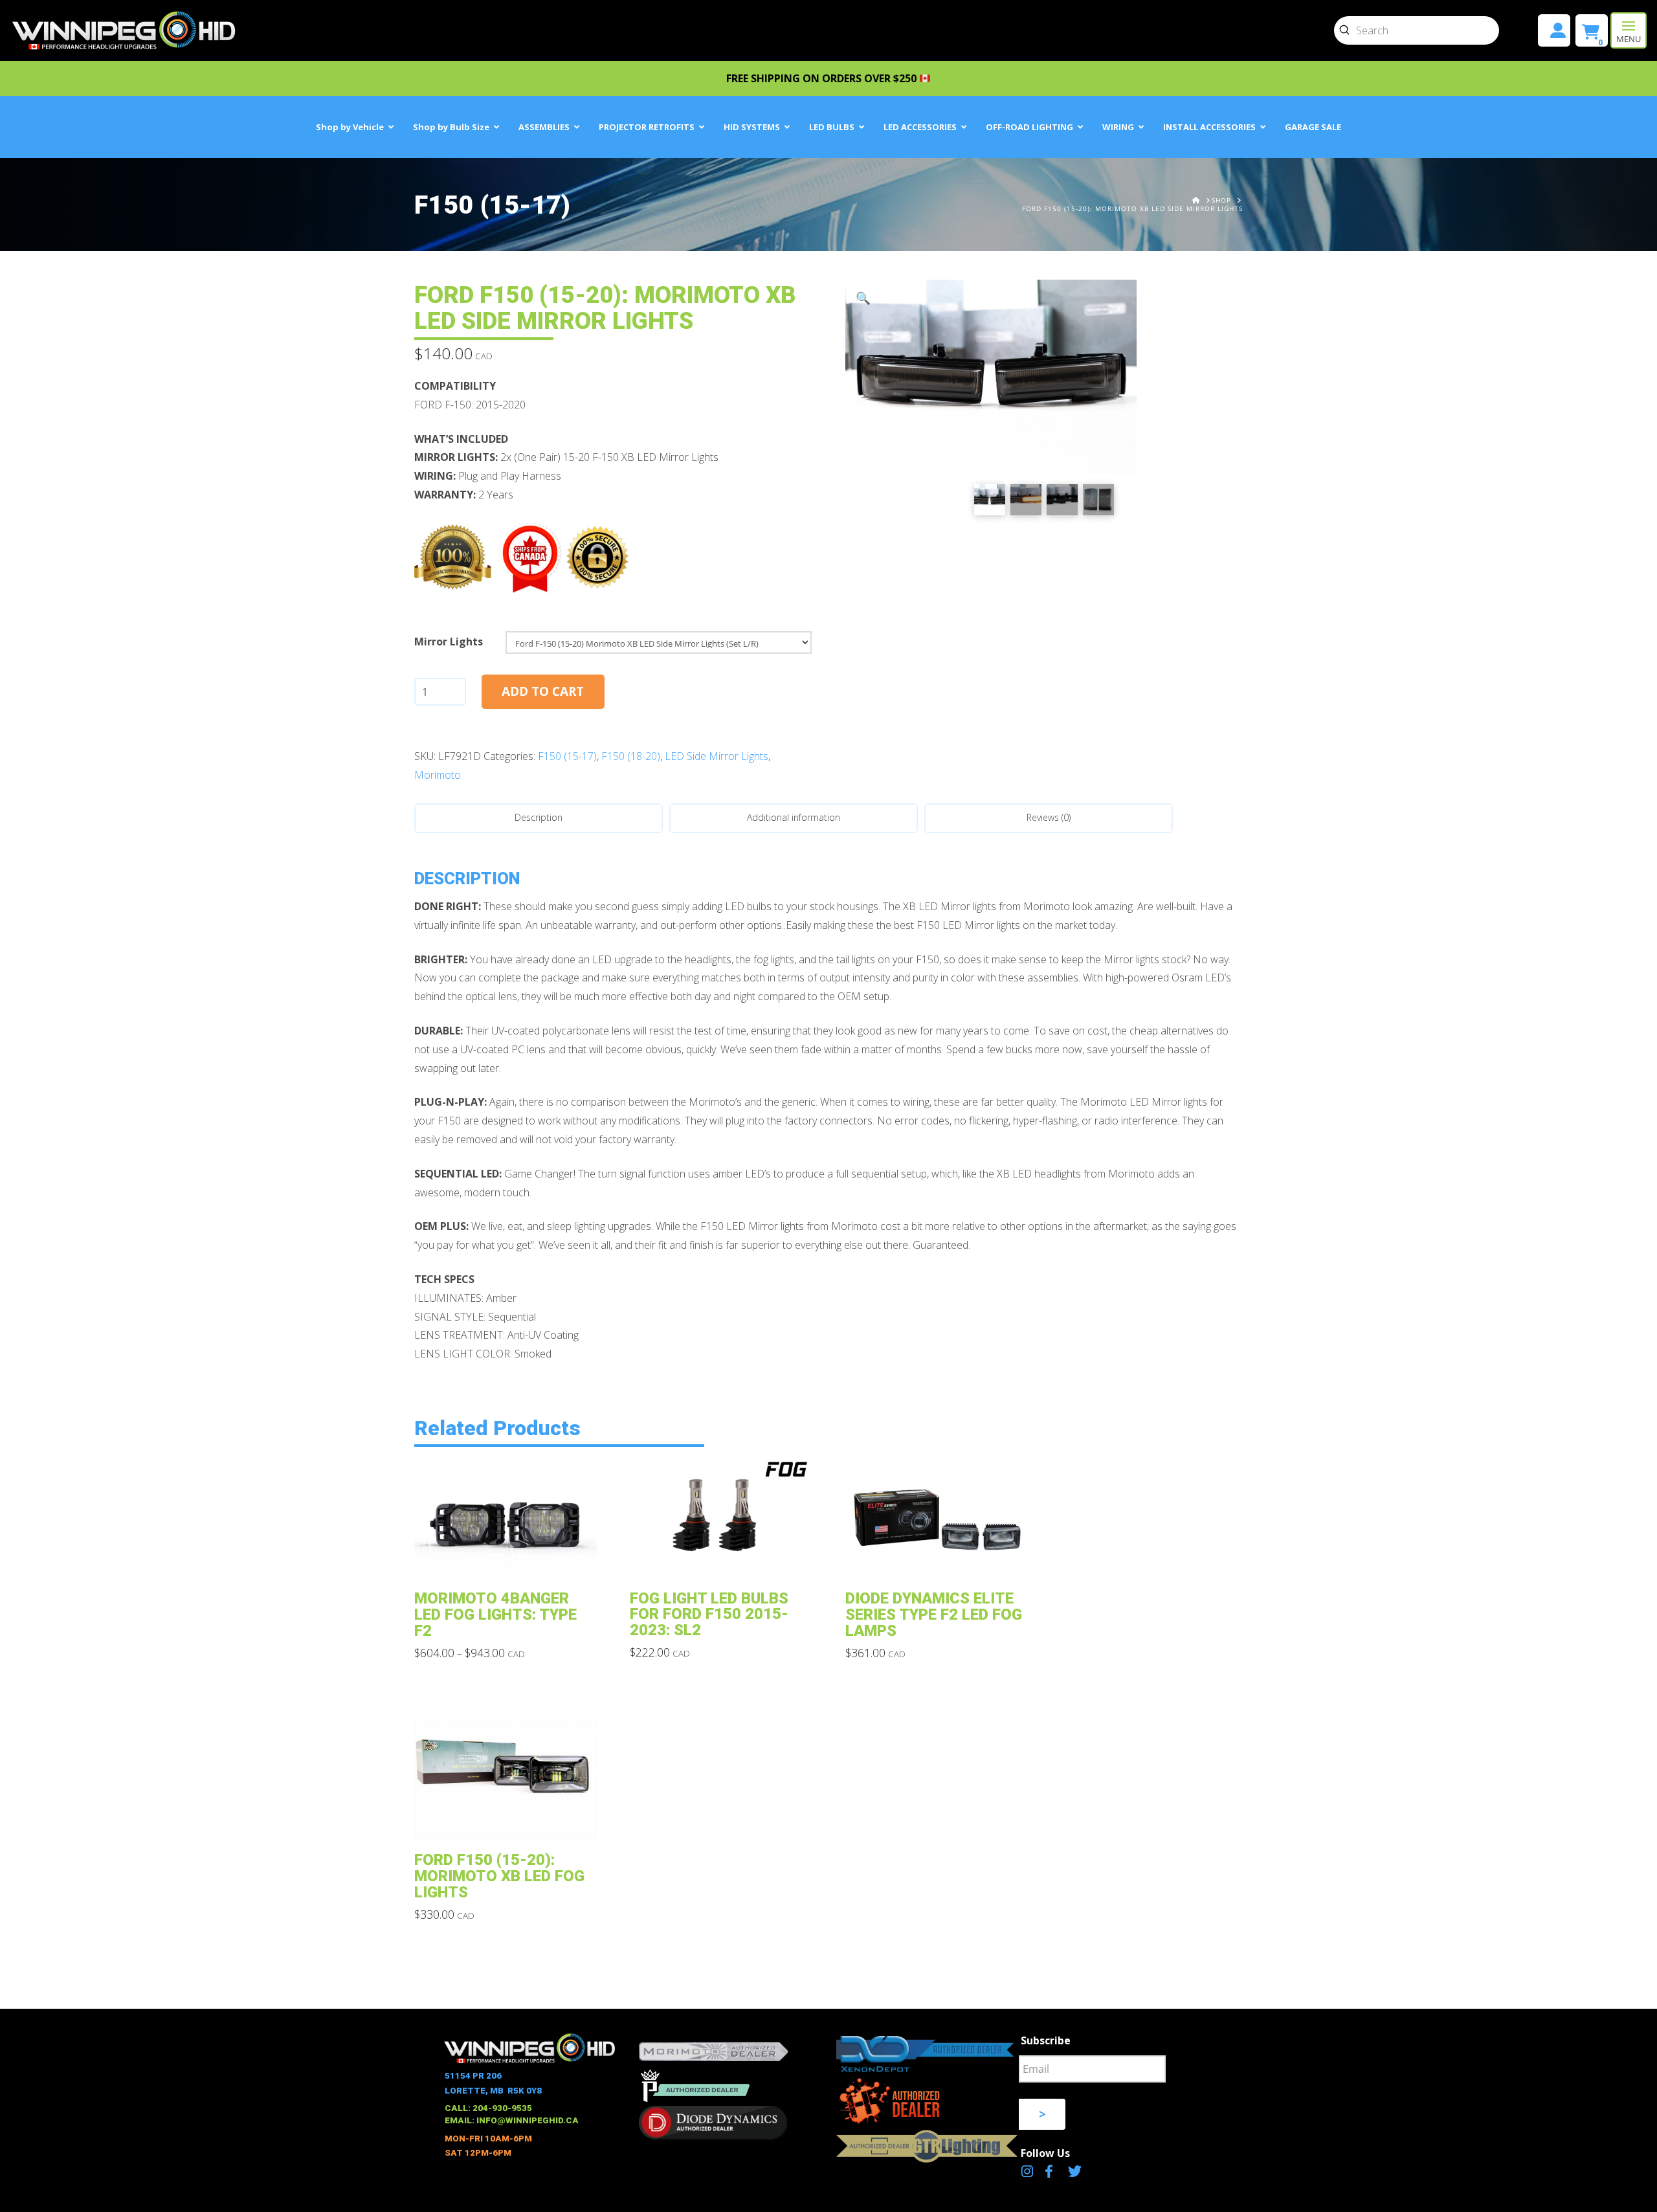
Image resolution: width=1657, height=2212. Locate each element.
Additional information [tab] (794, 817)
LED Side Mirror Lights (717, 756)
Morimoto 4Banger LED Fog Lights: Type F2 (495, 1614)
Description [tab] (539, 817)
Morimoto (438, 775)
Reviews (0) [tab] (1049, 817)
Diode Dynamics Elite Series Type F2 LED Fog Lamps (934, 1614)
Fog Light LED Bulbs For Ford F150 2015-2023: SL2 (709, 1614)
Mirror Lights (449, 642)
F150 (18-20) (631, 756)
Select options (509, 1559)
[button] (1629, 30)
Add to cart (543, 691)
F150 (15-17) (567, 756)
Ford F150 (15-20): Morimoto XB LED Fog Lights (499, 1876)
